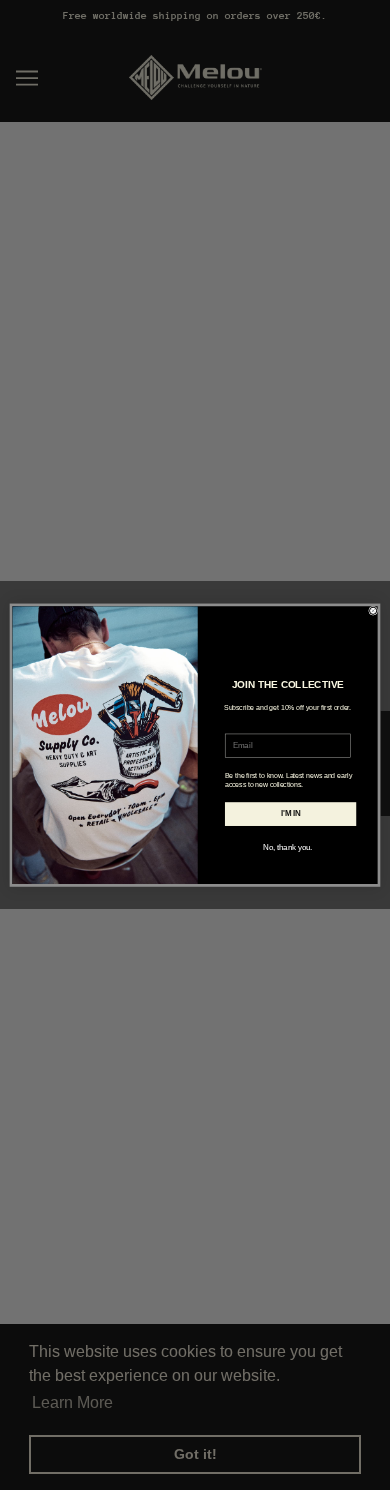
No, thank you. (287, 847)
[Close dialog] (373, 610)
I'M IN (291, 813)
